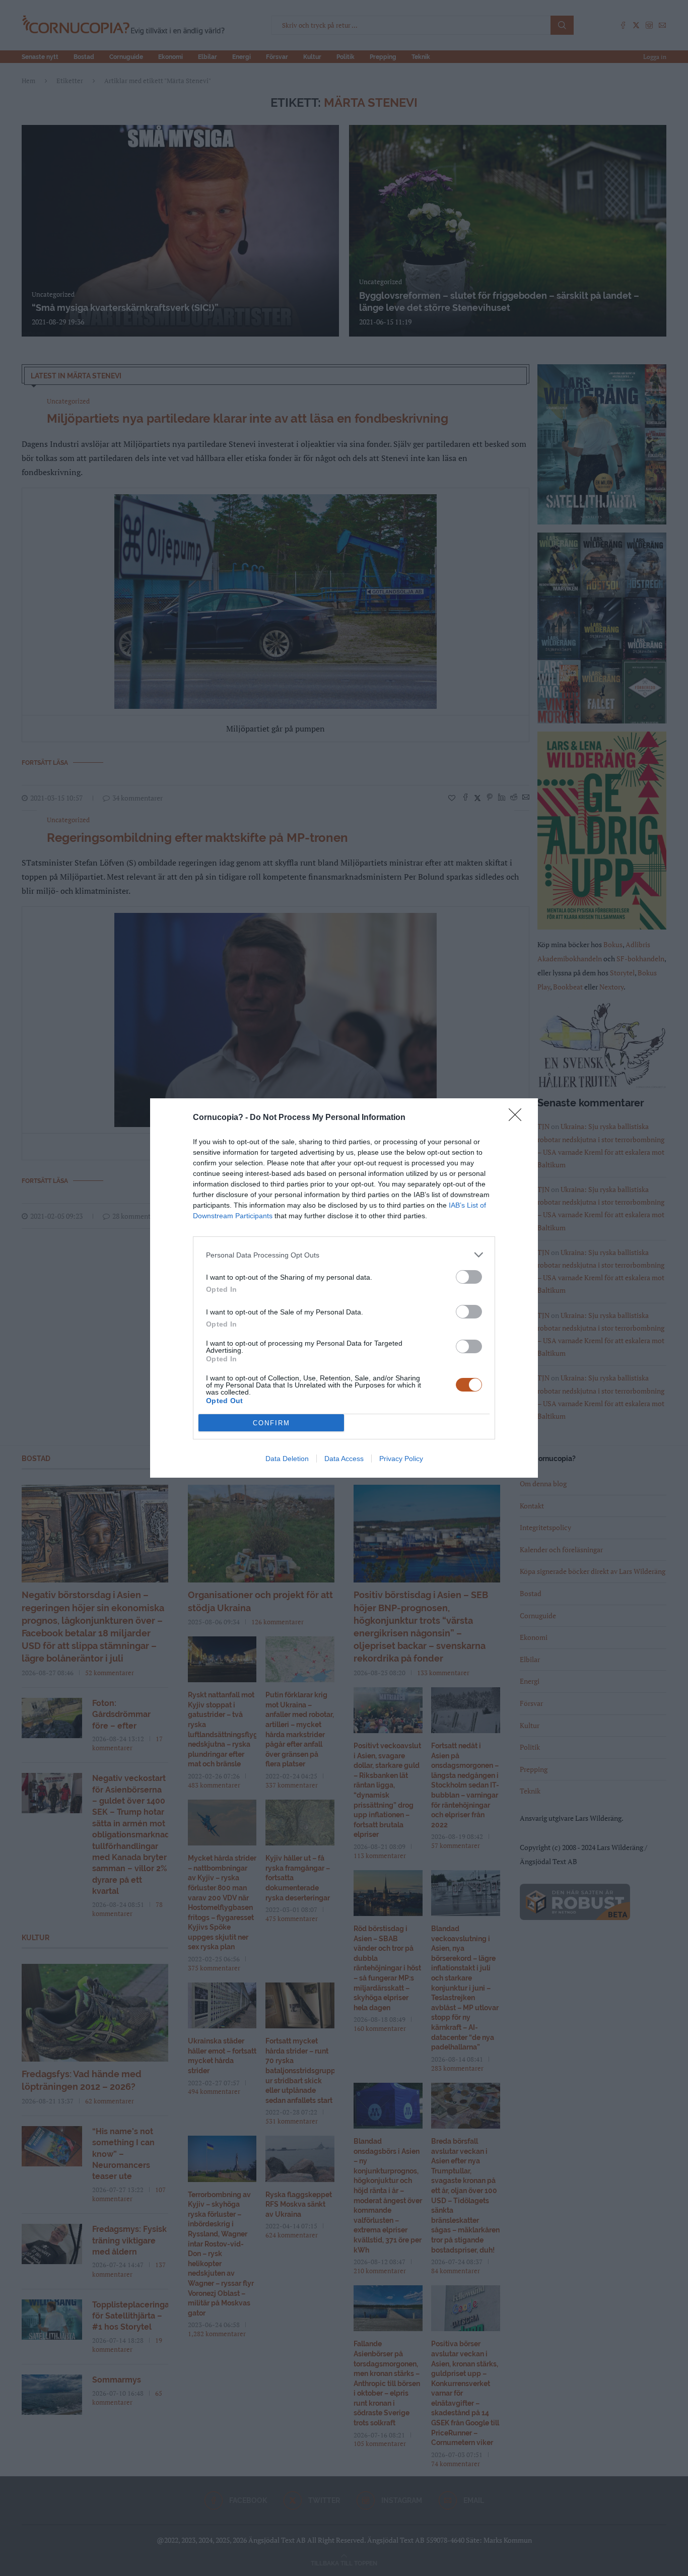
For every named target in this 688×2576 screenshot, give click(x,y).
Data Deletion (287, 1459)
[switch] (469, 1277)
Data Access (344, 1459)
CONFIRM (271, 1423)
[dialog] (344, 1288)
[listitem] (344, 1255)
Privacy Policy (401, 1459)
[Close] (518, 1118)
